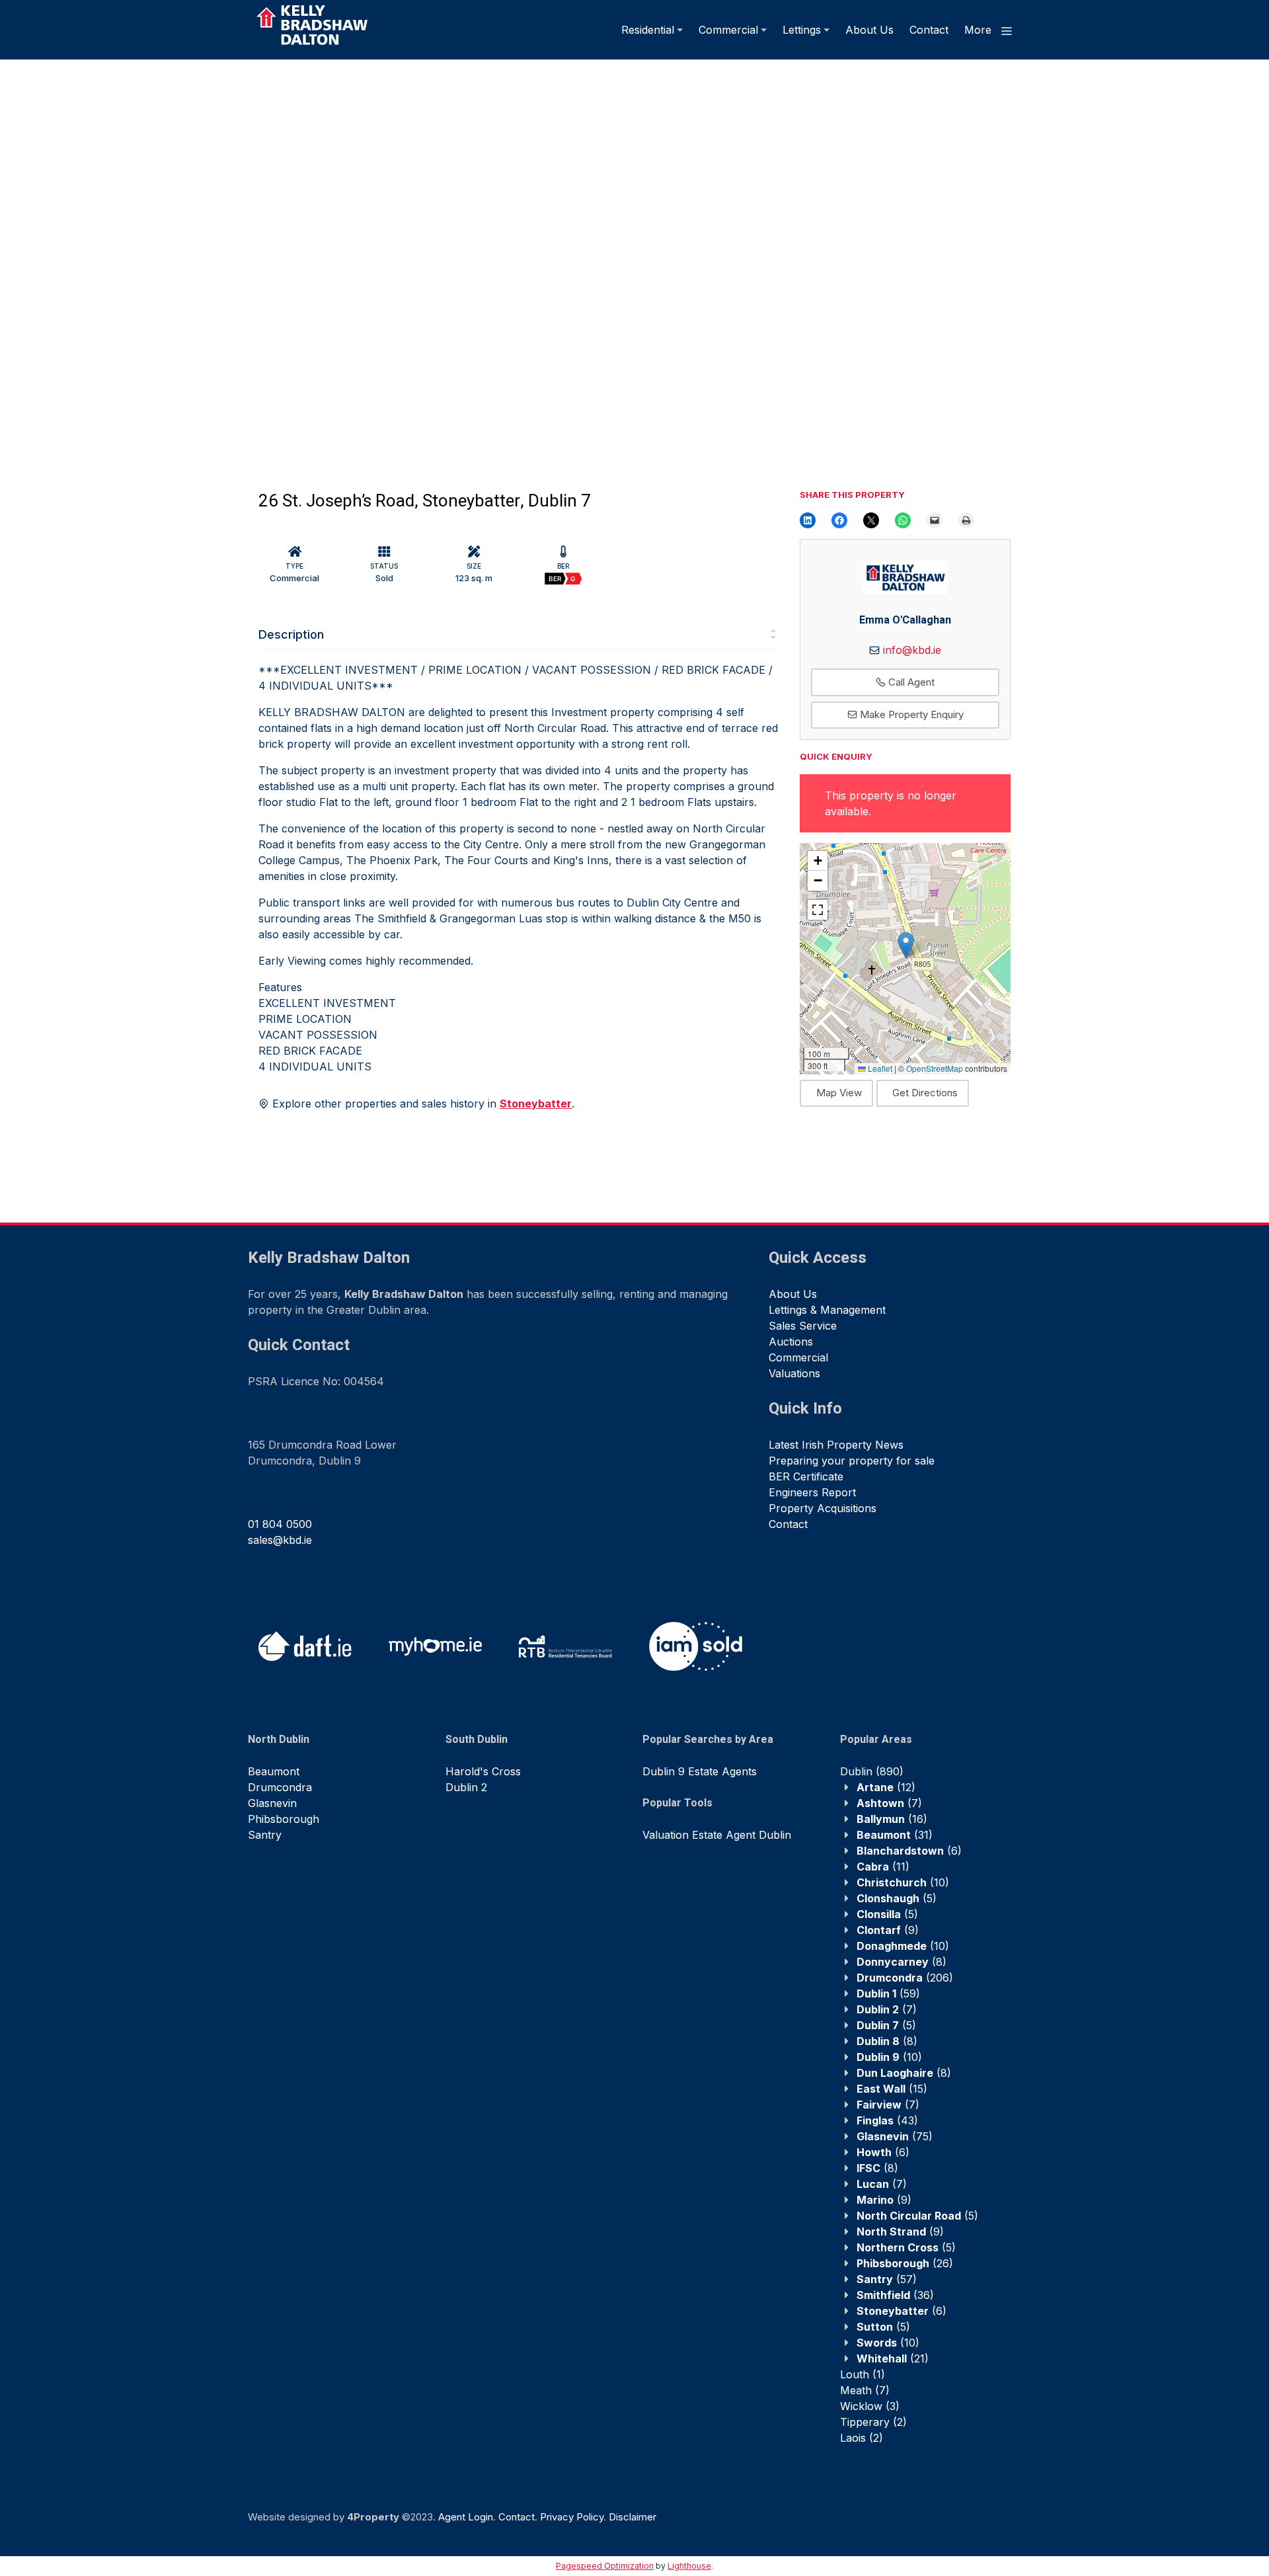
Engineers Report (812, 1492)
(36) (895, 2295)
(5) (897, 1898)
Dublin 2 (466, 1787)
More (980, 30)
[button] (906, 945)
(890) (872, 1771)
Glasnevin (272, 1803)
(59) (888, 1993)
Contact (929, 30)
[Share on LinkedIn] (808, 520)
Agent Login (466, 2517)
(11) (883, 1867)
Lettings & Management (827, 1310)
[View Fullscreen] (818, 910)
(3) (870, 2406)
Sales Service (803, 1326)
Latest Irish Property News (836, 1445)
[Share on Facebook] (839, 520)
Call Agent (910, 682)
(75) (895, 2136)
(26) (905, 2263)
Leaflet (879, 1068)
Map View (839, 1093)
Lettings (802, 30)
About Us (869, 30)
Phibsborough (284, 1819)
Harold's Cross (483, 1771)
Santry (265, 1835)
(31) (895, 1835)
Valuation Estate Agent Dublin (717, 1835)
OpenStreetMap (935, 1068)
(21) (893, 2358)
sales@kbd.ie (280, 1540)
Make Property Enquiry (910, 714)
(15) (892, 2089)
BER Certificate (806, 1476)
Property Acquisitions (823, 1508)
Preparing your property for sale (852, 1461)
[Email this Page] (871, 520)
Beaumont (274, 1771)
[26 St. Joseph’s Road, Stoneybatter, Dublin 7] (317, 261)
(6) (909, 1851)
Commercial (728, 30)
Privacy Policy (572, 2517)
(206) (905, 1978)
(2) (873, 2422)
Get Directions (925, 1093)
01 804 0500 (280, 1524)
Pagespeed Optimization (605, 2566)
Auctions (791, 1342)
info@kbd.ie (912, 650)
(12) (886, 1787)
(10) (903, 1882)
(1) (863, 2374)
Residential (648, 30)
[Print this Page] (966, 520)
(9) (888, 1930)
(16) (892, 1819)
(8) (902, 1962)
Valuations (794, 1373)
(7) (889, 1803)
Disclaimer (633, 2517)
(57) (887, 2279)
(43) (887, 2120)
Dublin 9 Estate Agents (700, 1771)
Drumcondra (280, 1787)
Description (291, 634)
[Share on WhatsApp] (903, 520)
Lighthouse (689, 2566)
